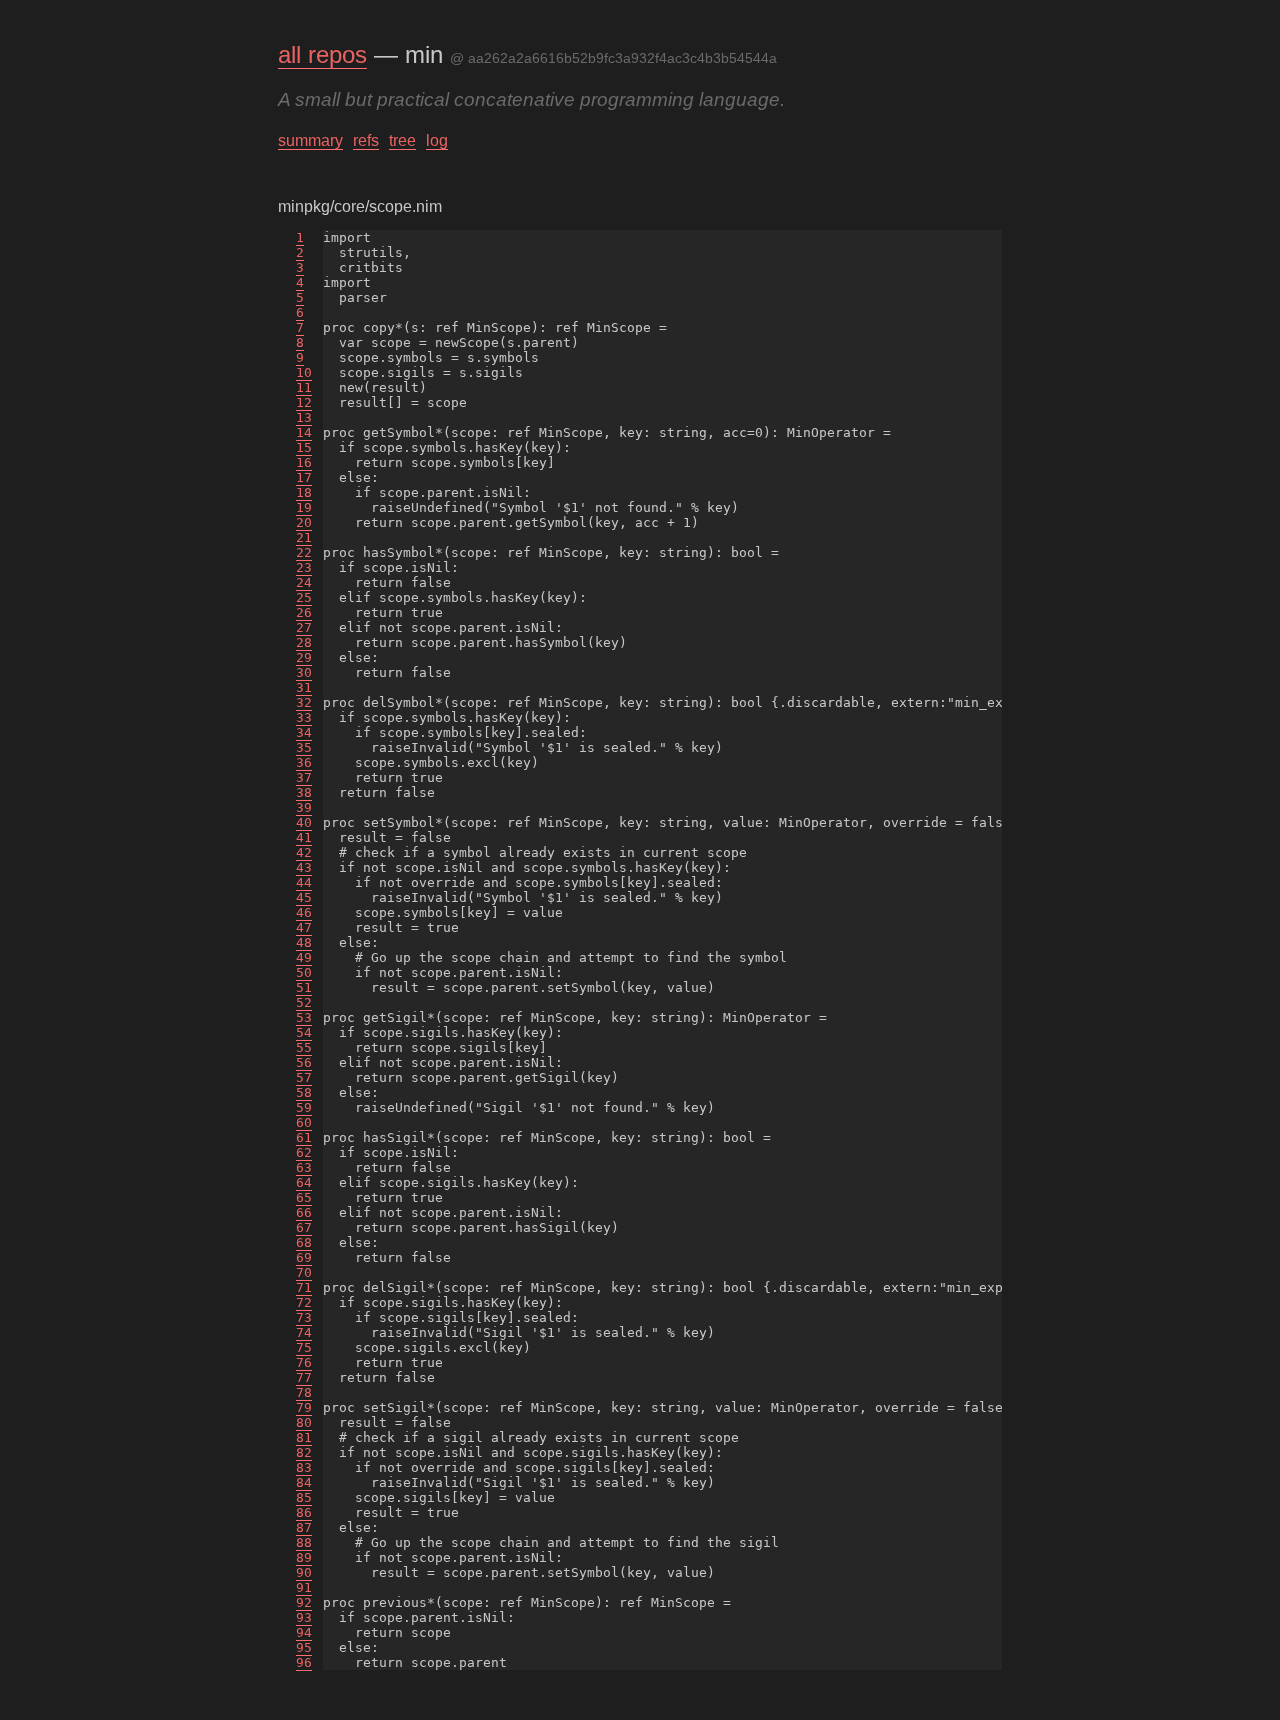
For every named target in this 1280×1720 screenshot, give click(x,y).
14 (304, 432)
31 (304, 687)
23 (304, 567)
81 (304, 1437)
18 (304, 492)
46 (304, 912)
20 (304, 522)
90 (304, 1572)
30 (304, 672)
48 (304, 942)
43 (304, 867)
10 (304, 372)
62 (304, 1152)
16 (304, 462)
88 (304, 1542)
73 (304, 1317)
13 (304, 417)
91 (304, 1587)
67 (304, 1227)
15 (304, 447)
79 (304, 1407)
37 (304, 777)
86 (304, 1512)
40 (304, 822)
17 (304, 477)
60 (304, 1122)
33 (304, 717)
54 (304, 1032)
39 (304, 807)
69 (304, 1257)
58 (304, 1092)
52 (304, 1002)
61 (304, 1137)
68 (304, 1242)
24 (304, 582)
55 (304, 1047)
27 (304, 627)
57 (304, 1077)
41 (304, 837)
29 (304, 657)
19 (304, 507)
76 (304, 1362)
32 (304, 702)
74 (304, 1332)
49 (304, 957)
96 (304, 1662)
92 (304, 1602)
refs (366, 140)
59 (304, 1107)
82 (304, 1452)
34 (304, 732)
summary (310, 140)
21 (304, 537)
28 (304, 642)
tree (402, 140)
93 (304, 1617)
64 (304, 1182)
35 (304, 747)
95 (304, 1647)
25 (304, 597)
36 (304, 762)
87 (304, 1527)
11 (304, 387)
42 (304, 852)
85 (304, 1497)
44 (304, 882)
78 (304, 1392)
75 (304, 1347)
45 (304, 897)
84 (304, 1482)
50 (304, 972)
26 (304, 612)
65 (304, 1197)
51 (304, 987)
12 (304, 402)
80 (304, 1422)
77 (304, 1377)
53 (304, 1017)
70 (304, 1272)
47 (304, 927)
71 (304, 1287)
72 (304, 1302)
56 (304, 1062)
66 (304, 1212)
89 (304, 1557)
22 (304, 552)
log (437, 140)
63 (304, 1167)
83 (304, 1467)
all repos (322, 54)
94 (304, 1632)
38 (304, 792)
